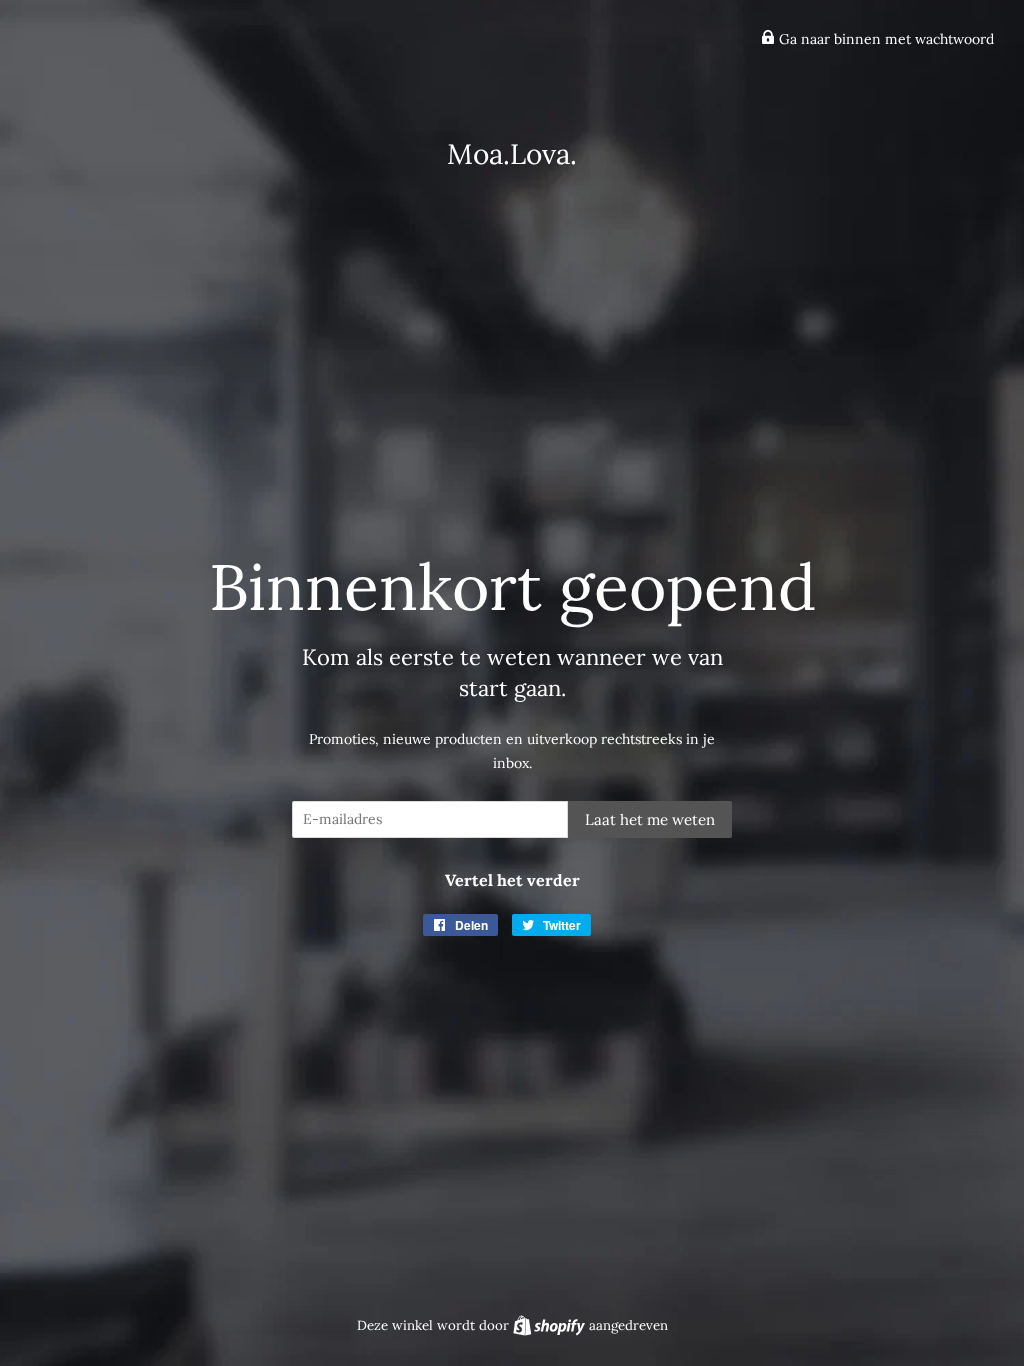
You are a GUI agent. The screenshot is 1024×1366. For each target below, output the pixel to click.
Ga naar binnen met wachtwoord (884, 39)
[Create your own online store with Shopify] (551, 1325)
